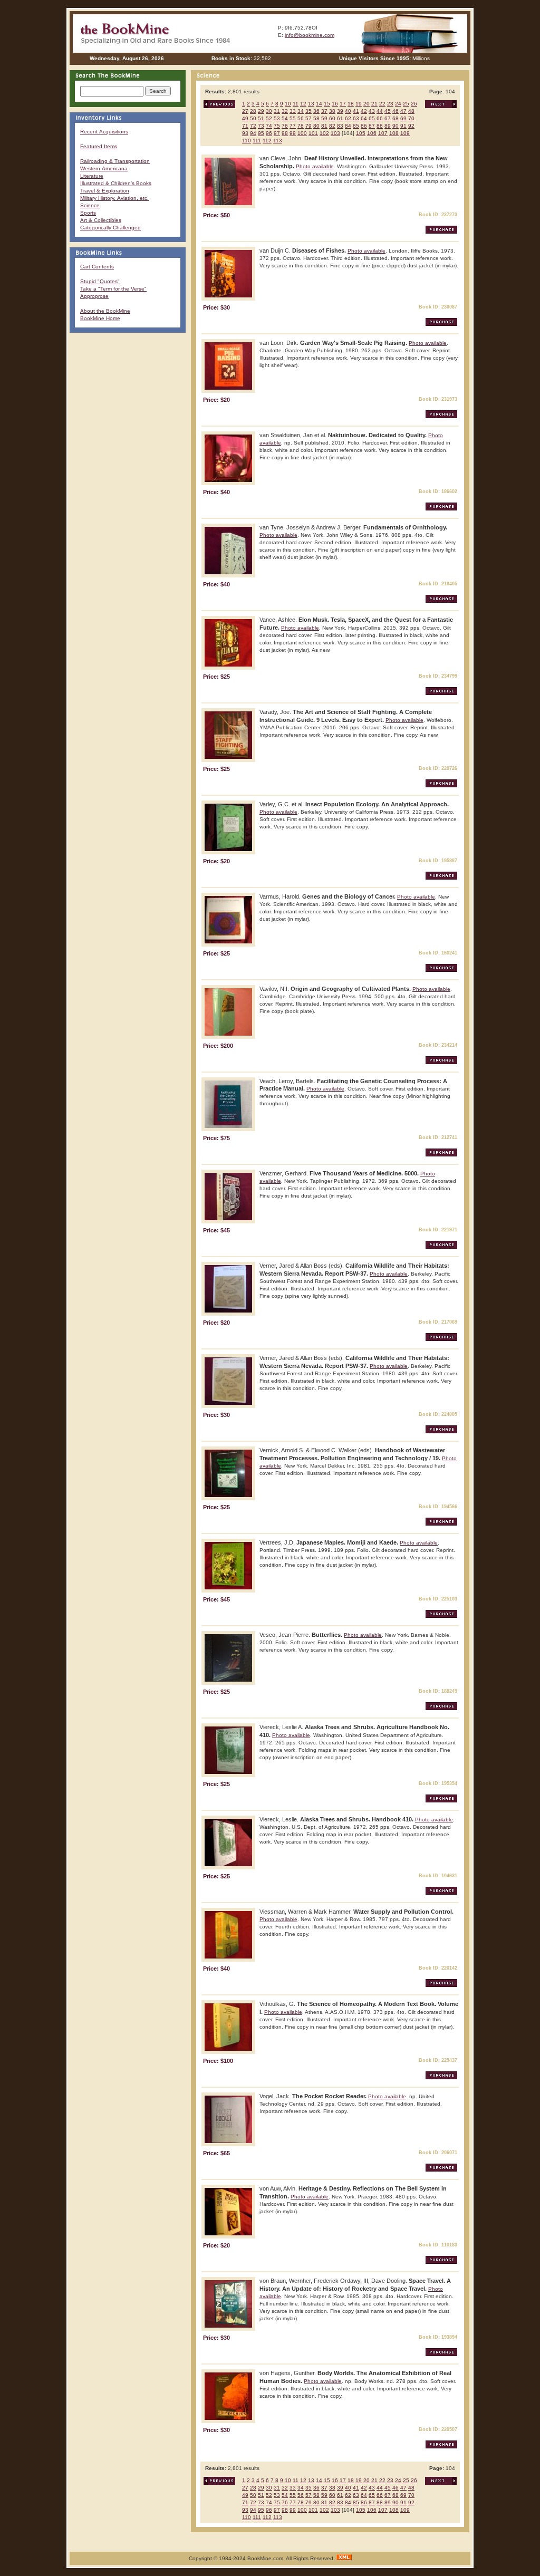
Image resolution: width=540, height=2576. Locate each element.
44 (380, 111)
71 (245, 126)
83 (340, 126)
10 (288, 104)
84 (348, 126)
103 (335, 133)
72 (253, 126)
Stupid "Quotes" (100, 281)
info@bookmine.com (310, 35)
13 (311, 104)
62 (348, 118)
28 (253, 111)
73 (261, 126)
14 (319, 104)
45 (388, 111)
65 (372, 118)
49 (245, 118)
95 (261, 133)
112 (267, 141)
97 (277, 133)
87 (372, 126)
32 (285, 111)
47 (403, 111)
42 (364, 111)
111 (257, 141)
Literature (92, 176)
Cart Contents (97, 267)
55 (293, 118)
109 (405, 133)
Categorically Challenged (110, 228)
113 (278, 141)
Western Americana (104, 168)
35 (308, 111)
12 (303, 104)
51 (261, 118)
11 (296, 104)
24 (398, 104)
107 (383, 133)
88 (380, 126)
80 (316, 126)
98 (285, 133)
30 (269, 111)
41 (356, 111)
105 (361, 133)
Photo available (315, 166)
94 (253, 133)
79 (308, 126)
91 (403, 126)
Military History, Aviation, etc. (114, 198)
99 (293, 133)
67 (388, 118)
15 (327, 104)
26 (414, 104)
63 (356, 118)
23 (390, 104)
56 (301, 118)
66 (380, 118)
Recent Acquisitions (104, 132)
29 (261, 111)
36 (316, 111)
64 (364, 118)
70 (411, 118)
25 (406, 104)
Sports (88, 213)
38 (332, 111)
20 (367, 104)
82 (332, 126)
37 (324, 111)
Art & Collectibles (101, 220)
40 (348, 111)
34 (301, 111)
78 (301, 126)
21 (374, 104)
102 (324, 133)
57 (308, 118)
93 (245, 133)
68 (396, 118)
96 (269, 133)
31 (277, 111)
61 (340, 118)
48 (411, 111)
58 (316, 118)
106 (372, 133)
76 (285, 126)
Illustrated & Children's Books (116, 183)
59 (324, 118)
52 (269, 118)
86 (364, 126)
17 (343, 104)
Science (90, 205)
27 (245, 111)
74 (269, 126)
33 (293, 111)
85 (356, 126)
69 (403, 118)
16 (335, 104)
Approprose (94, 296)
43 (372, 111)
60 (332, 118)
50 (253, 118)
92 (411, 126)
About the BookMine (105, 311)
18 (351, 104)
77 (293, 126)
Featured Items (99, 146)
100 (302, 133)
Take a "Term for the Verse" (113, 289)
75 (277, 126)
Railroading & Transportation (115, 161)
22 (382, 104)
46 (396, 111)
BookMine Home (100, 318)
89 (388, 126)
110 (247, 141)
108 (394, 133)
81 (324, 126)
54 (285, 118)
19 (359, 104)
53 (277, 118)
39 (340, 111)
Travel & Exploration (105, 191)
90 (396, 126)
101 (313, 133)
